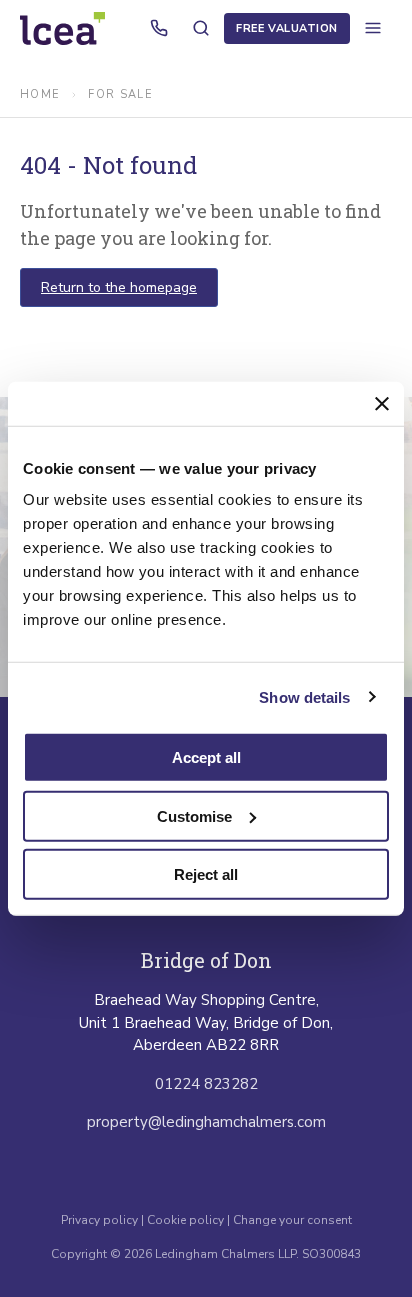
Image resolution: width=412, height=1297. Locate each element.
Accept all (206, 757)
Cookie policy (185, 1220)
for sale (120, 94)
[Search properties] (201, 28)
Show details (304, 696)
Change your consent (292, 1220)
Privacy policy (101, 1220)
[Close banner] (382, 403)
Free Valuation (287, 28)
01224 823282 (206, 1084)
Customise (194, 815)
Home (40, 94)
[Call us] (159, 28)
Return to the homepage (119, 287)
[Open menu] (373, 28)
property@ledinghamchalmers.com (206, 1122)
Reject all (206, 874)
